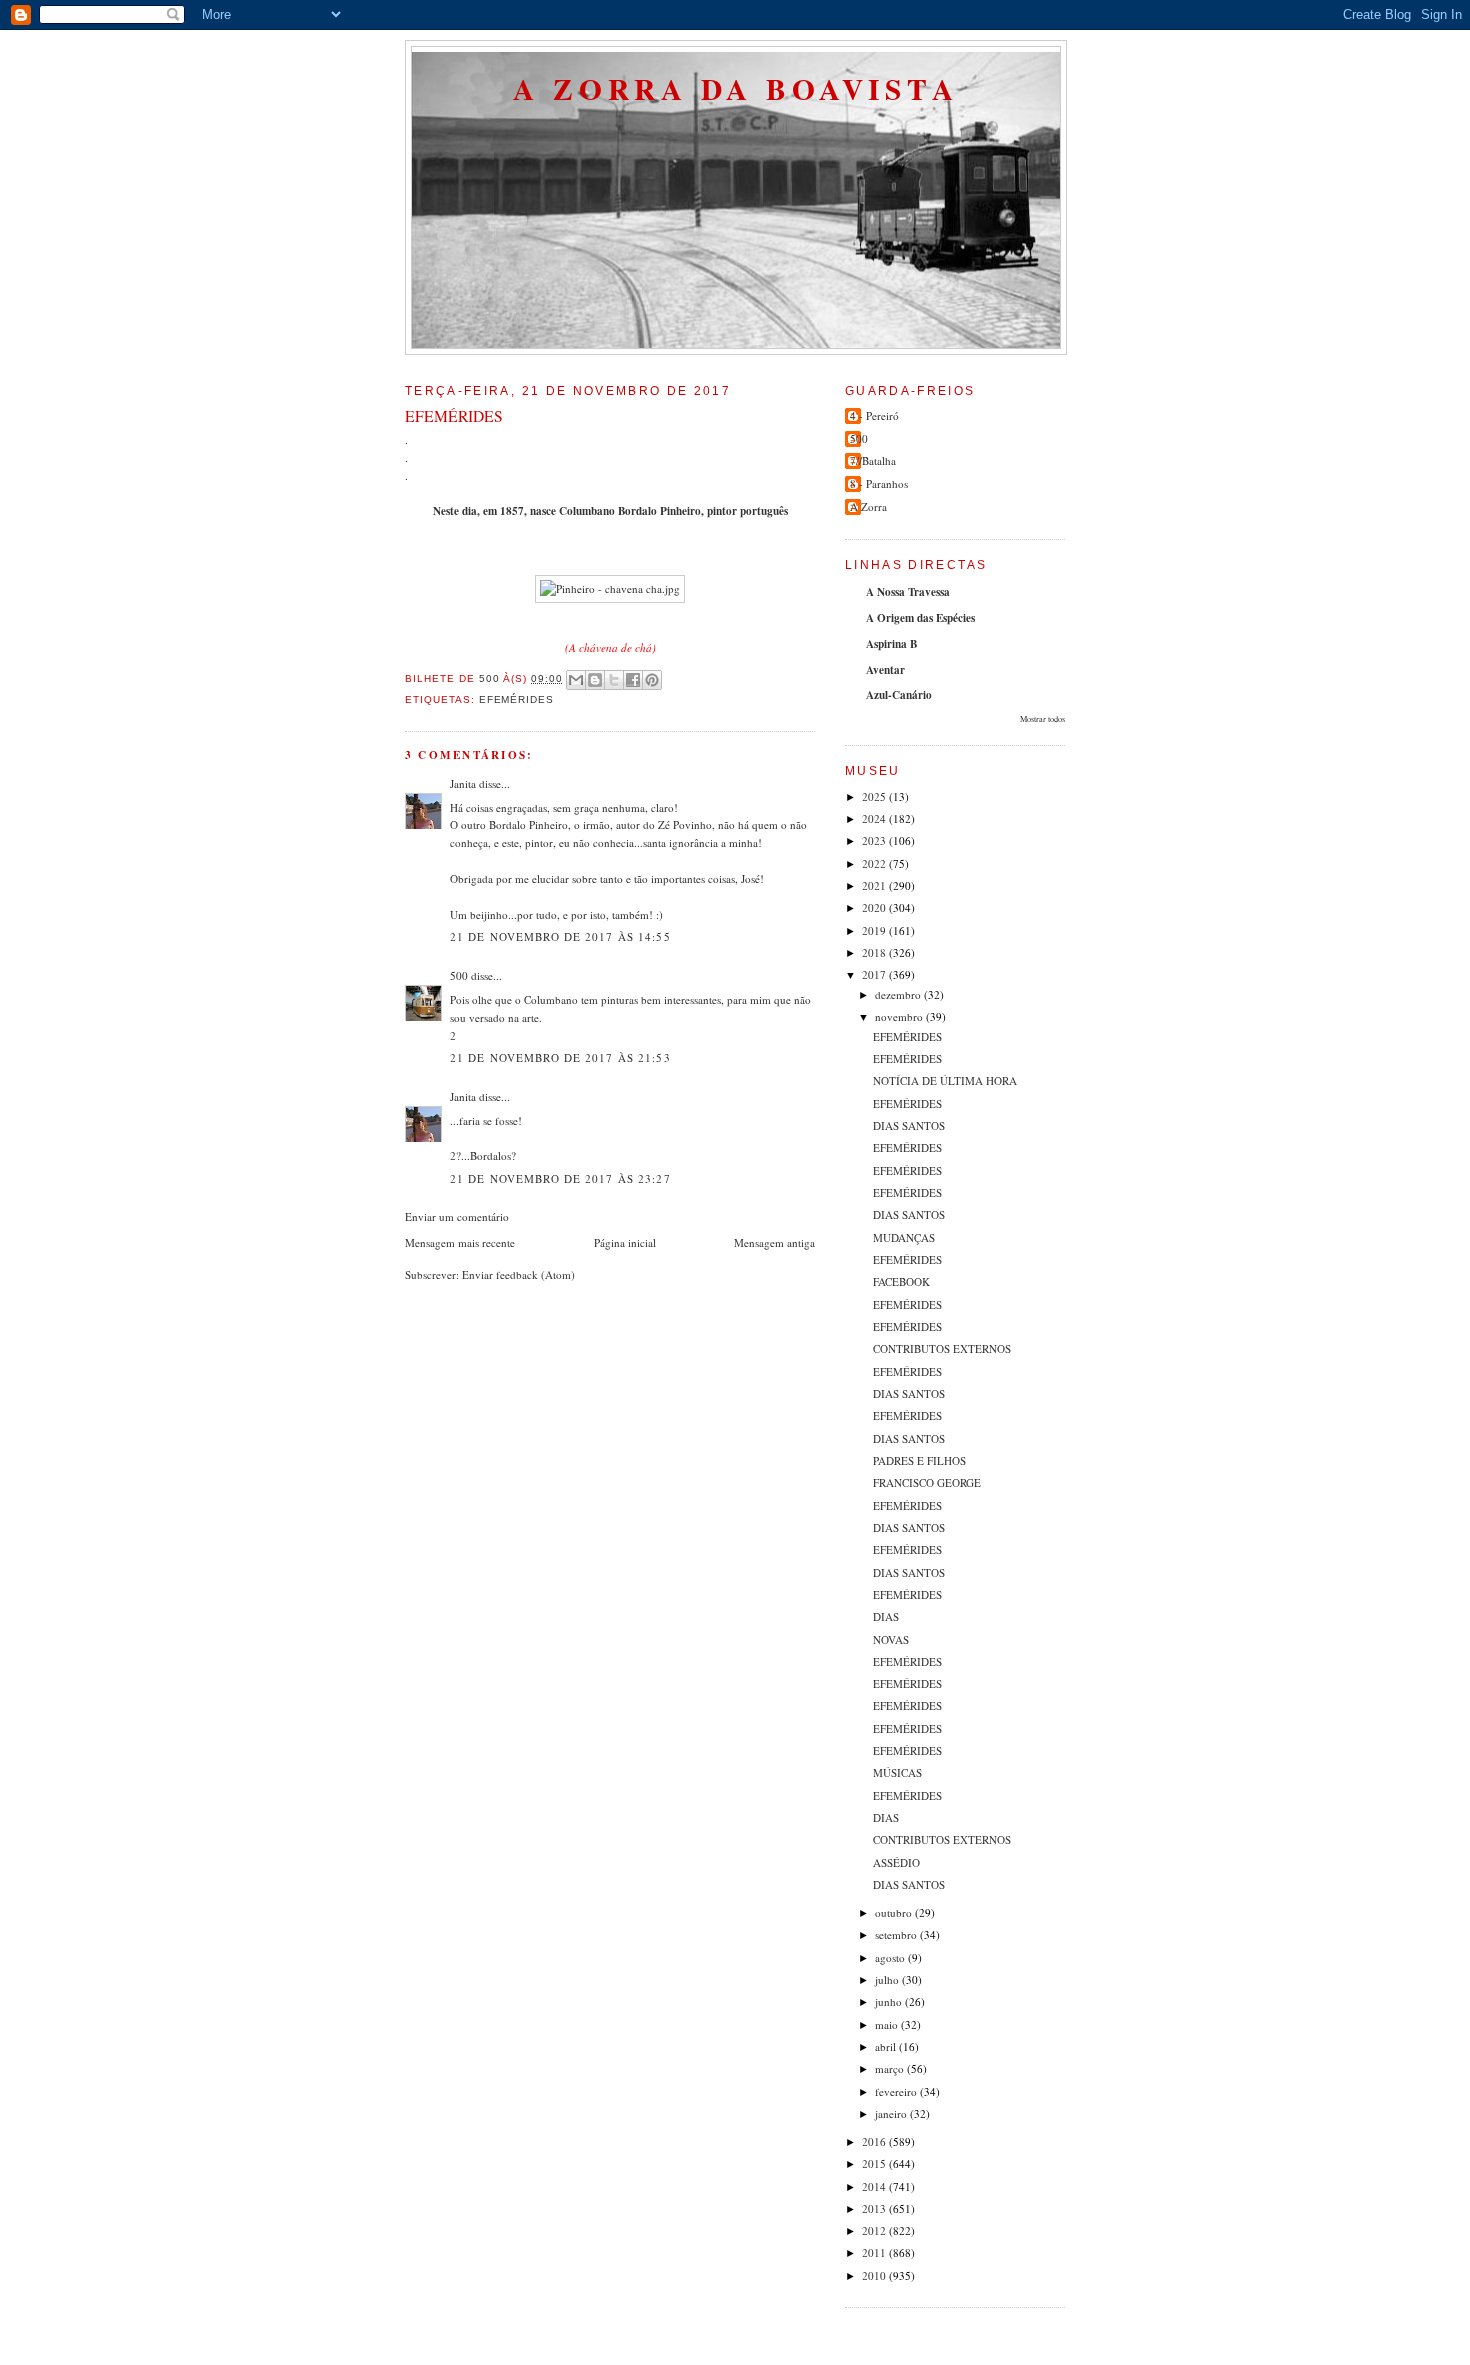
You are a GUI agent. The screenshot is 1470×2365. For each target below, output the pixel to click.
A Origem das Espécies (920, 618)
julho (888, 1979)
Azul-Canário (899, 695)
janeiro (892, 2113)
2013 (875, 2208)
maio (888, 2024)
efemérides (517, 699)
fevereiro (897, 2091)
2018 (875, 952)
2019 (875, 930)
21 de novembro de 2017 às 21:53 (560, 1057)
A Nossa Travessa (908, 592)
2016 (875, 2141)
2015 (875, 2163)
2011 (875, 2252)
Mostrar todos (1042, 718)
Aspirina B (891, 644)
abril (887, 2046)
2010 (875, 2275)
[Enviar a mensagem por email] (576, 680)
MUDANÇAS (904, 1237)
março (891, 2068)
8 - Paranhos (879, 483)
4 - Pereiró (874, 415)
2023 (875, 840)
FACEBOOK (901, 1281)
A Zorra (868, 506)
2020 (875, 907)
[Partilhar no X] (614, 680)
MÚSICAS (897, 1772)
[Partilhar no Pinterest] (652, 680)
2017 (875, 974)
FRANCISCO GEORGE (927, 1482)
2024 (875, 818)
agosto (891, 1957)
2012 (875, 2230)
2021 (875, 885)
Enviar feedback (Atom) (518, 1274)
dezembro (899, 994)
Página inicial (625, 1242)
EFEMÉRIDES (907, 1036)
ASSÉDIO (896, 1862)
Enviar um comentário (457, 1216)
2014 (875, 2186)
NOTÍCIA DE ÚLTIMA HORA (945, 1080)
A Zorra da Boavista (736, 88)
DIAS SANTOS (909, 1125)
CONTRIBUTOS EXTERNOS (942, 1348)
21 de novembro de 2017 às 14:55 (560, 936)
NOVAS (891, 1639)
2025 (875, 796)
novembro (900, 1016)
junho (890, 2001)
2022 (875, 863)
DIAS (886, 1616)
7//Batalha (873, 460)
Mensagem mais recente (460, 1242)
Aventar (885, 670)
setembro (897, 1934)
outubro (895, 1912)
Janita (463, 783)
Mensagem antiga (774, 1242)
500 (459, 975)
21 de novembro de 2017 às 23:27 (560, 1178)
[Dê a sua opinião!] (595, 680)
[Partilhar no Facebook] (633, 680)
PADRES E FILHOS (919, 1460)
